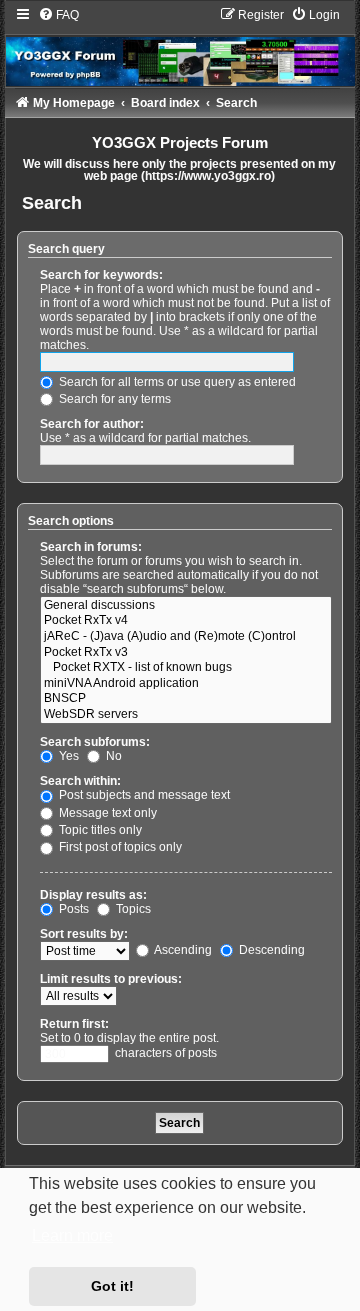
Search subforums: (95, 742)
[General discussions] (186, 606)
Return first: (74, 1024)
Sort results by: (84, 934)
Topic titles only (99, 830)
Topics (132, 909)
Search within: (80, 781)
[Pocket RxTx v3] (186, 653)
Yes (67, 756)
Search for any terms (113, 399)
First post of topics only (119, 847)
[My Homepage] (180, 46)
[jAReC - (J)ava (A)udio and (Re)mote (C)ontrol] (186, 637)
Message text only (106, 813)
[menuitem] (58, 15)
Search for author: (92, 424)
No (112, 756)
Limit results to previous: (111, 979)
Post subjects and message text (143, 795)
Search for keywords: (101, 275)
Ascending (182, 950)
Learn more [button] (72, 1235)
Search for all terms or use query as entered (176, 382)
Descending (270, 950)
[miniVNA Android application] (186, 684)
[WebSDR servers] (186, 715)
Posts (72, 909)
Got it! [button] (112, 1286)
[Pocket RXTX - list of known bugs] (186, 668)
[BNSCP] (186, 699)
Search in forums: (91, 547)
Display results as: (93, 895)
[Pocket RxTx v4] (186, 621)
